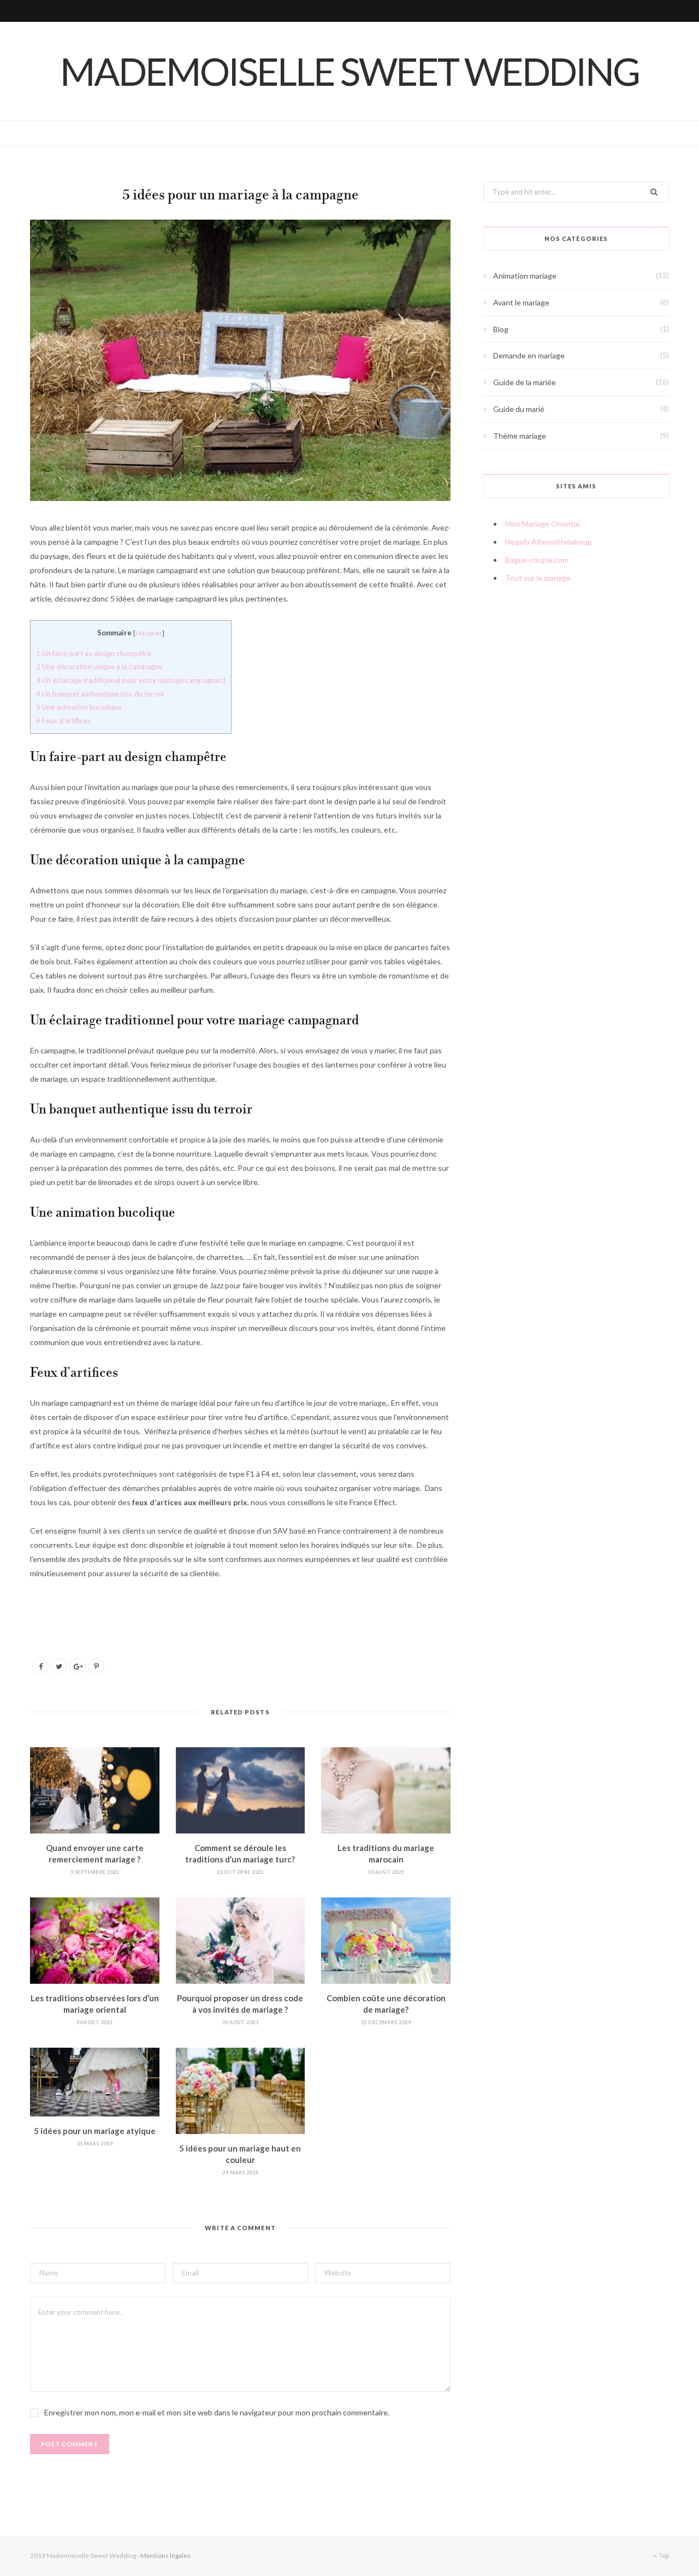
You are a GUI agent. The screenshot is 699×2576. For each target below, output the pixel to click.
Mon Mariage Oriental (542, 524)
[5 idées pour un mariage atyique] (95, 2082)
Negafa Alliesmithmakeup (549, 542)
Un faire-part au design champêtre (94, 653)
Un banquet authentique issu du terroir (100, 694)
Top (664, 2556)
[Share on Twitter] (59, 1666)
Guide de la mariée (525, 382)
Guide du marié (519, 409)
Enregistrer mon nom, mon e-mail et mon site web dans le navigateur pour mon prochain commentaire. (217, 2412)
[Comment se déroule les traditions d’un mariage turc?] (241, 1790)
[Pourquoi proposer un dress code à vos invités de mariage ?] (241, 1941)
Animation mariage (525, 276)
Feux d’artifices (63, 721)
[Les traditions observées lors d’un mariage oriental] (95, 1941)
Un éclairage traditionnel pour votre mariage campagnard (131, 680)
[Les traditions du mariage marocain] (386, 1790)
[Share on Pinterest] (96, 1666)
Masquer (149, 633)
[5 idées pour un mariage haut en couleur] (241, 2091)
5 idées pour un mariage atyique (95, 2131)
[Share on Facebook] (40, 1666)
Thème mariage (520, 436)
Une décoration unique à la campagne (99, 667)
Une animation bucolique (79, 707)
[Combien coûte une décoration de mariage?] (386, 1941)
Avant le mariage (521, 302)
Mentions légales (165, 2556)
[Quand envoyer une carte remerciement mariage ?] (95, 1790)
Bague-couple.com (537, 560)
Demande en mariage (529, 355)
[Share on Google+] (78, 1666)
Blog (501, 329)
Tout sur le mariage (538, 578)
